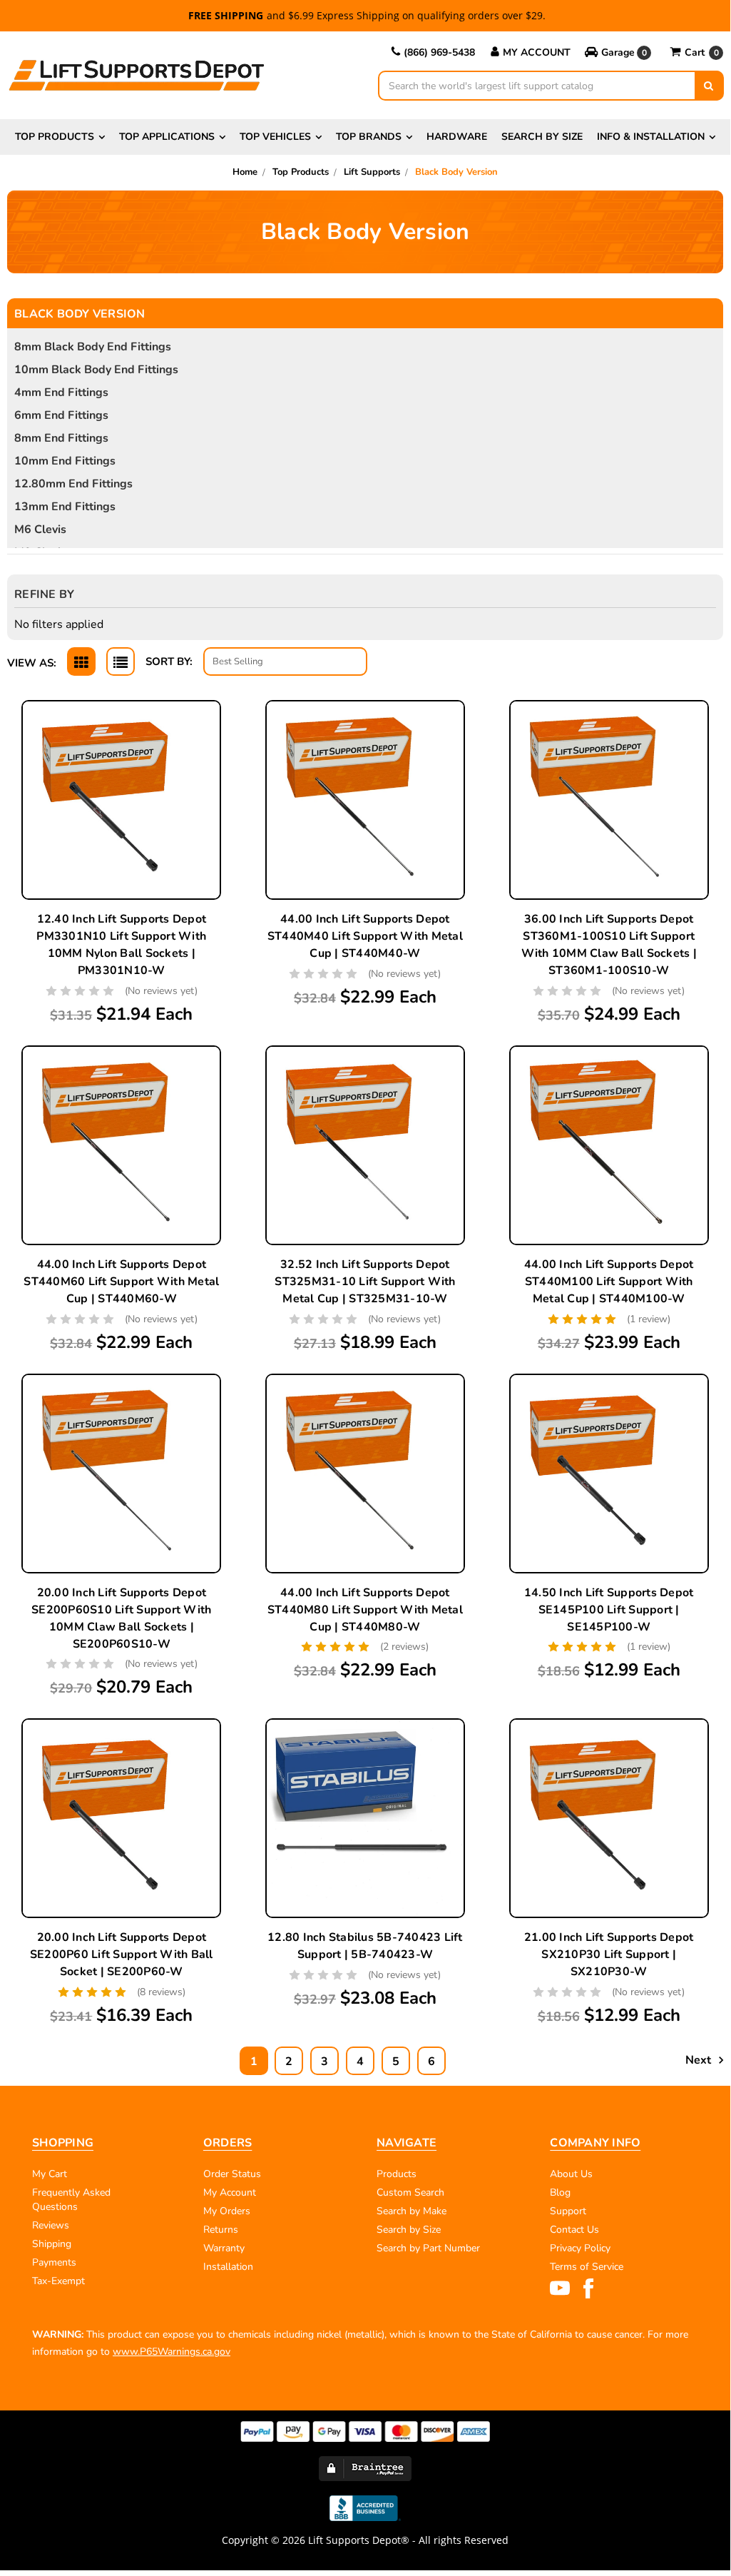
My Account (537, 52)
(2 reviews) (404, 1647)
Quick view (121, 769)
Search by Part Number (428, 2248)
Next (700, 2060)
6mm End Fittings (61, 415)
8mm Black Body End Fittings (93, 347)
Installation (228, 2267)
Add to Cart (121, 836)
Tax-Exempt (58, 2281)
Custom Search (410, 2192)
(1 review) (649, 1319)
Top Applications (167, 137)
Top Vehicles (275, 137)
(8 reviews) (161, 1992)
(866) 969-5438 (439, 52)
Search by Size (542, 137)
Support (568, 2211)
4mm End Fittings (61, 392)
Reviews (51, 2225)
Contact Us (574, 2230)
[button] (619, 53)
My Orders (227, 2211)
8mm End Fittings (61, 438)
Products (397, 2174)
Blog (560, 2192)
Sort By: (169, 661)
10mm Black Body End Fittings (96, 370)
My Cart (50, 2174)
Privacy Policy (580, 2248)
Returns (221, 2230)
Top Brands (369, 137)
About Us (571, 2174)
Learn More (121, 802)
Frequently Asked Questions (71, 2200)
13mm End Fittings (65, 507)
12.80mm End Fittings (73, 484)
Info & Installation (651, 137)
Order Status (232, 2174)
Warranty (224, 2248)
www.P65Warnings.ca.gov (172, 2352)
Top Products (55, 137)
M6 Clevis (40, 529)
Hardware (457, 137)
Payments (54, 2262)
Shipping (52, 2244)
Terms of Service (587, 2267)
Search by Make (411, 2211)
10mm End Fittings (65, 461)
